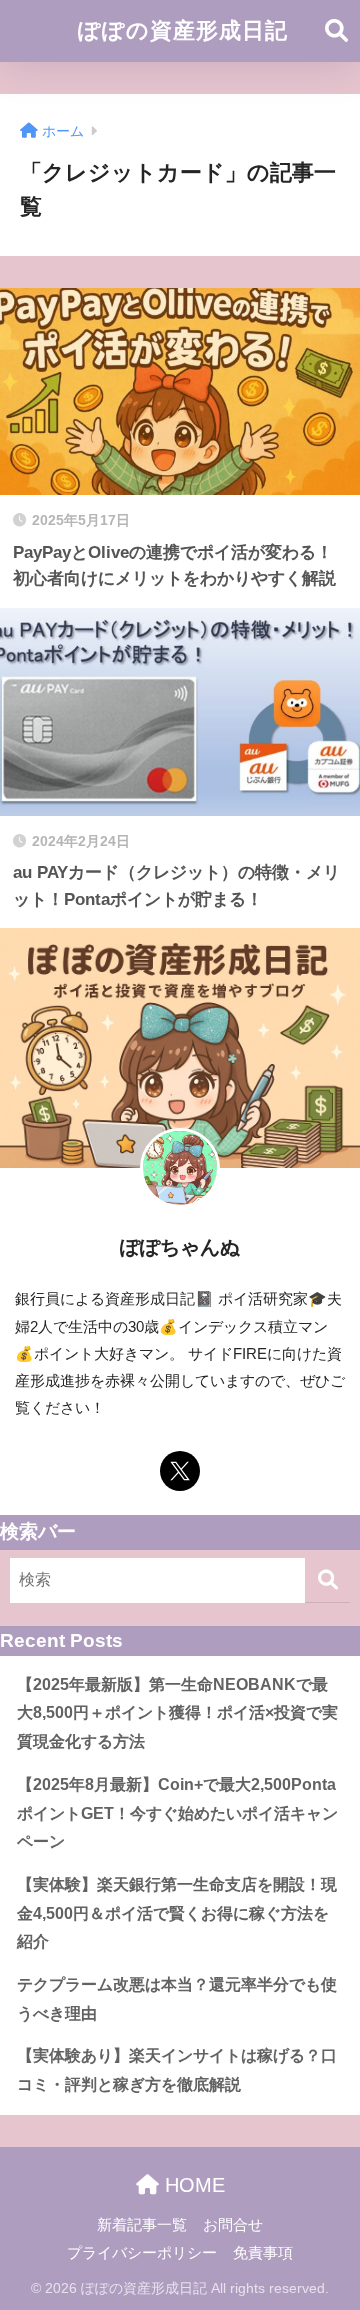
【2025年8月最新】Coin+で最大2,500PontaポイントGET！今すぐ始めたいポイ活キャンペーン (177, 1813)
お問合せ (233, 2225)
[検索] (327, 1580)
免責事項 (263, 2253)
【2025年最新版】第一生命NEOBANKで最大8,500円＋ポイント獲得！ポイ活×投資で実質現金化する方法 (177, 1713)
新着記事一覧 (142, 2225)
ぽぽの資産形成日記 (183, 30)
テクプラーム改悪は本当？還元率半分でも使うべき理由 (177, 1999)
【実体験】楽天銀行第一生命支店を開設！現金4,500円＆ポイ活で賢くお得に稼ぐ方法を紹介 (177, 1913)
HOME (192, 2185)
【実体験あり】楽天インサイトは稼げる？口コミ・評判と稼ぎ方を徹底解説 (177, 2070)
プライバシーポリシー (142, 2253)
